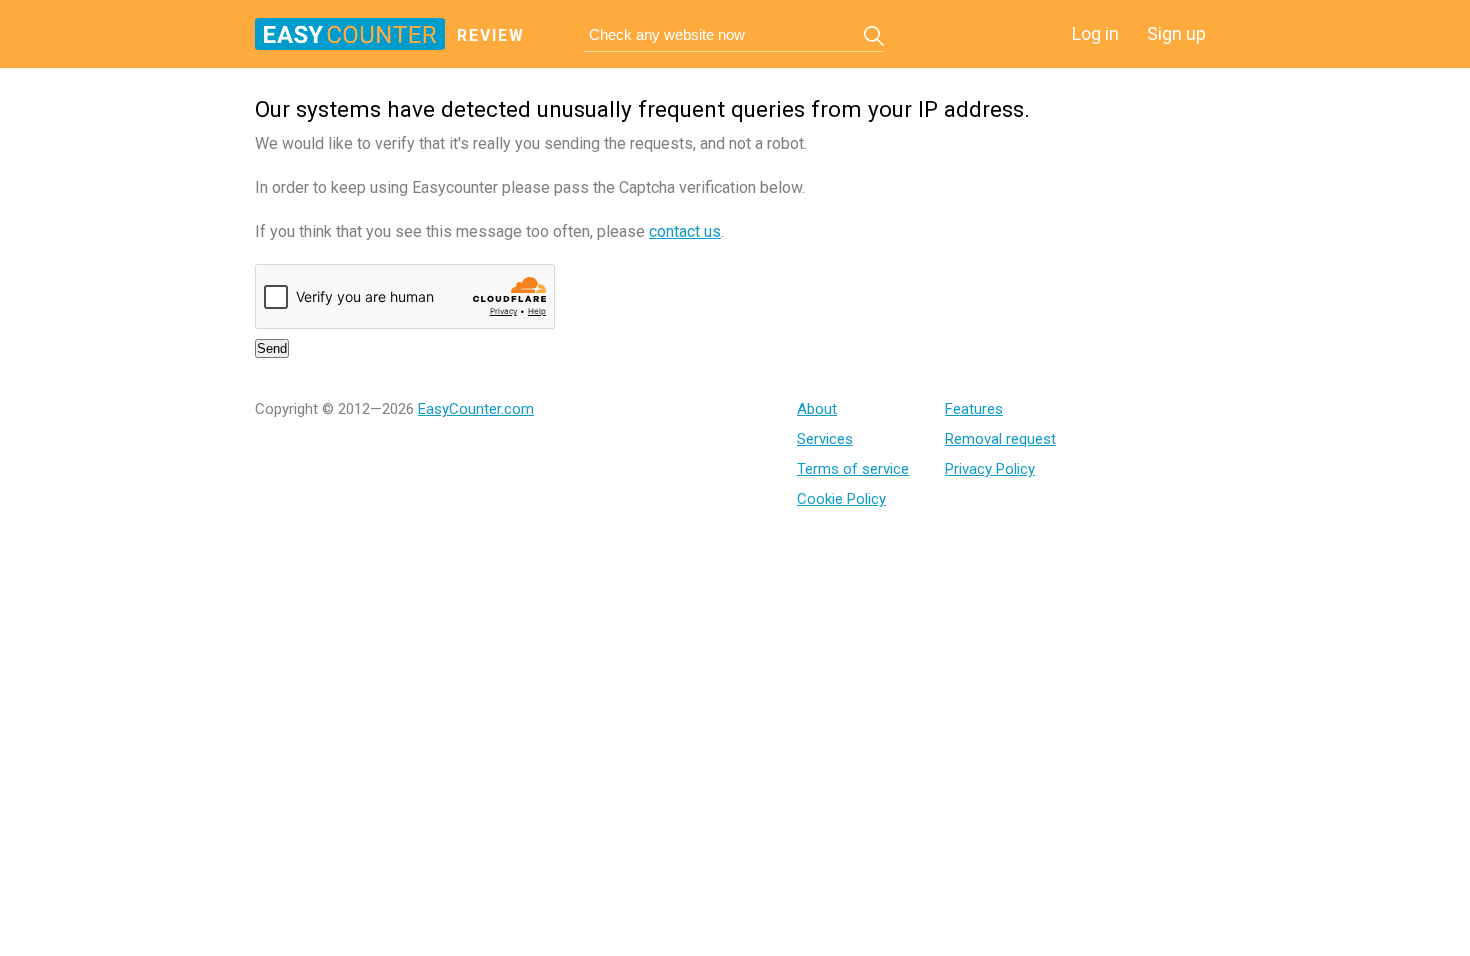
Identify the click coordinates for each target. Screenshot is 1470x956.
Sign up (1176, 33)
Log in (1095, 33)
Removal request (1000, 439)
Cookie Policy (841, 499)
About (817, 409)
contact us (685, 231)
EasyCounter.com (476, 409)
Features (974, 409)
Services (825, 439)
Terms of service (853, 469)
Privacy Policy (990, 469)
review (491, 35)
